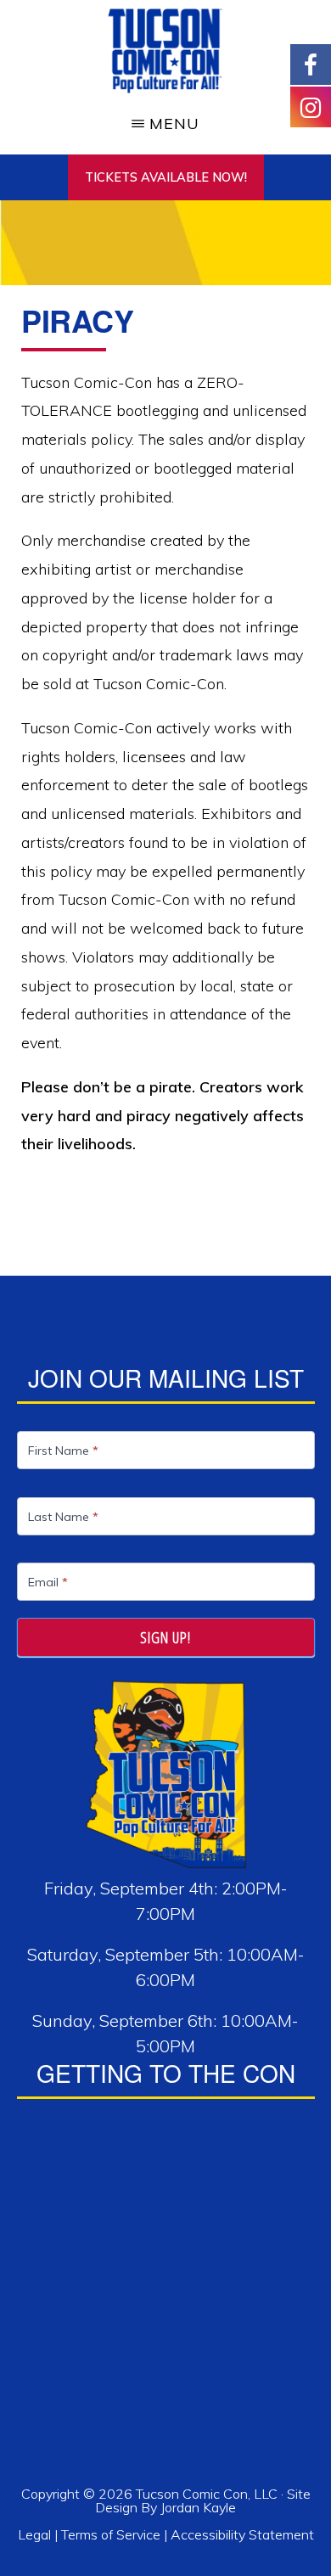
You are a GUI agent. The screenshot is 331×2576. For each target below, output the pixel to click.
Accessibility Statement (242, 2534)
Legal (36, 2534)
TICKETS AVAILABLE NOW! (166, 177)
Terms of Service (111, 2534)
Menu (174, 123)
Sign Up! (165, 1637)
